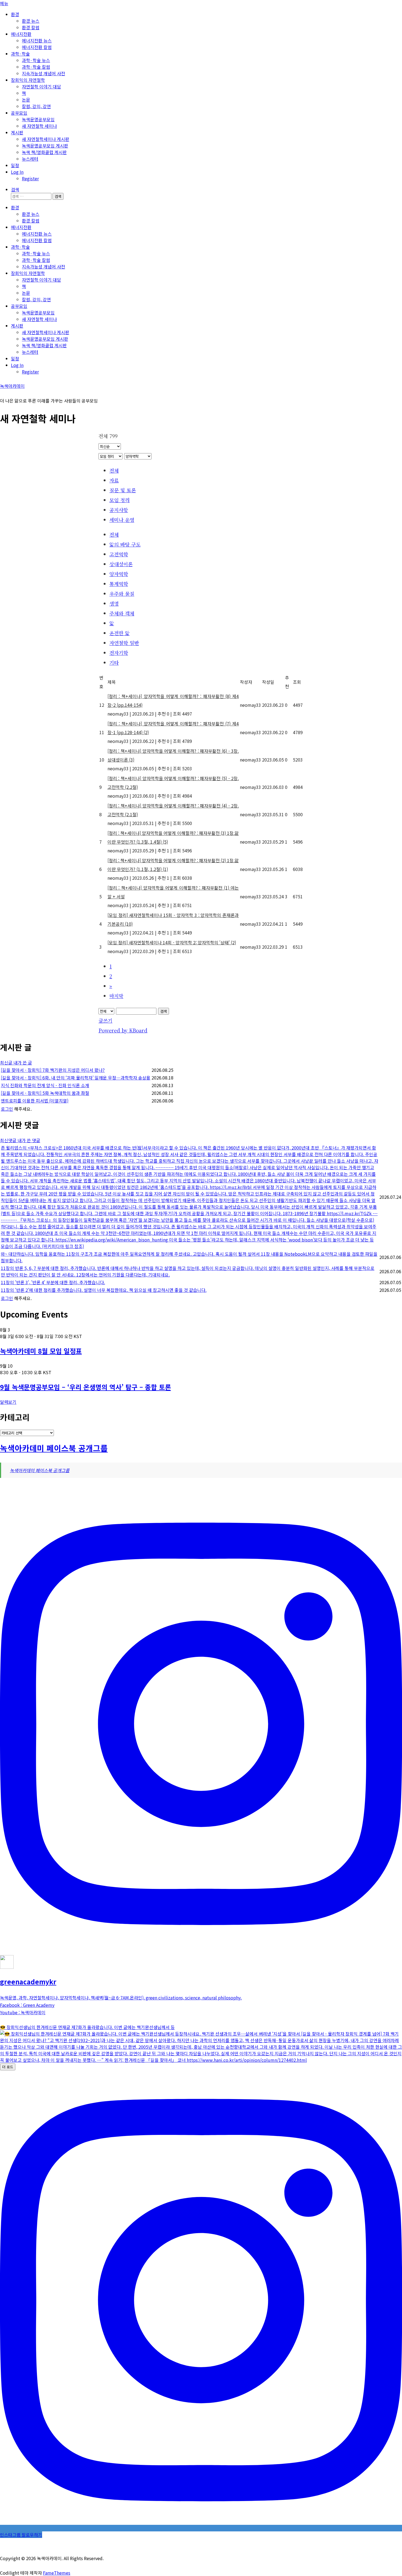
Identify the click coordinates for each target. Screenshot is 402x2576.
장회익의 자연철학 (28, 80)
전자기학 (119, 653)
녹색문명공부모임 (38, 119)
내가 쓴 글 (23, 1063)
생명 (114, 603)
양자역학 (119, 574)
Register (30, 178)
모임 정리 (120, 500)
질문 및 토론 (123, 490)
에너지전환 (21, 34)
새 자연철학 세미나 (39, 126)
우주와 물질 (122, 594)
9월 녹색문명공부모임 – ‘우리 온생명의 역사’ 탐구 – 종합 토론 (85, 1387)
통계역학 (119, 584)
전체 (114, 470)
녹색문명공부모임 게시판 (45, 146)
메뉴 (4, 3)
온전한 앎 (120, 633)
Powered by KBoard (123, 1030)
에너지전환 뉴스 (37, 40)
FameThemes (57, 2573)
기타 (114, 662)
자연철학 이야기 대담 (41, 86)
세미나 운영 (122, 520)
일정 (15, 165)
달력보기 (8, 1402)
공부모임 (19, 113)
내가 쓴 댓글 (29, 1140)
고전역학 (119, 554)
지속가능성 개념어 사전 (43, 73)
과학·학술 (20, 54)
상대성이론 (121, 564)
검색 (164, 1011)
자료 (114, 480)
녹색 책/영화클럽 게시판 (44, 152)
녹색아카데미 (12, 386)
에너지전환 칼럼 (37, 47)
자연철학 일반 (124, 643)
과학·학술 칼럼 (36, 67)
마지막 (116, 996)
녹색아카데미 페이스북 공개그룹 (54, 1448)
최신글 (7, 1063)
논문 (26, 100)
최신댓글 (9, 1140)
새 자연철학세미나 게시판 (46, 139)
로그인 (7, 1109)
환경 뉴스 (31, 21)
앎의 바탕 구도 (125, 544)
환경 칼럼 (31, 27)
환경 (15, 14)
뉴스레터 (30, 159)
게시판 (17, 132)
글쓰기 (105, 1020)
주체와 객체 (122, 613)
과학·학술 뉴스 (36, 60)
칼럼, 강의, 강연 (36, 106)
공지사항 (119, 510)
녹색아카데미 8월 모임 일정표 (41, 1351)
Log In (17, 172)
